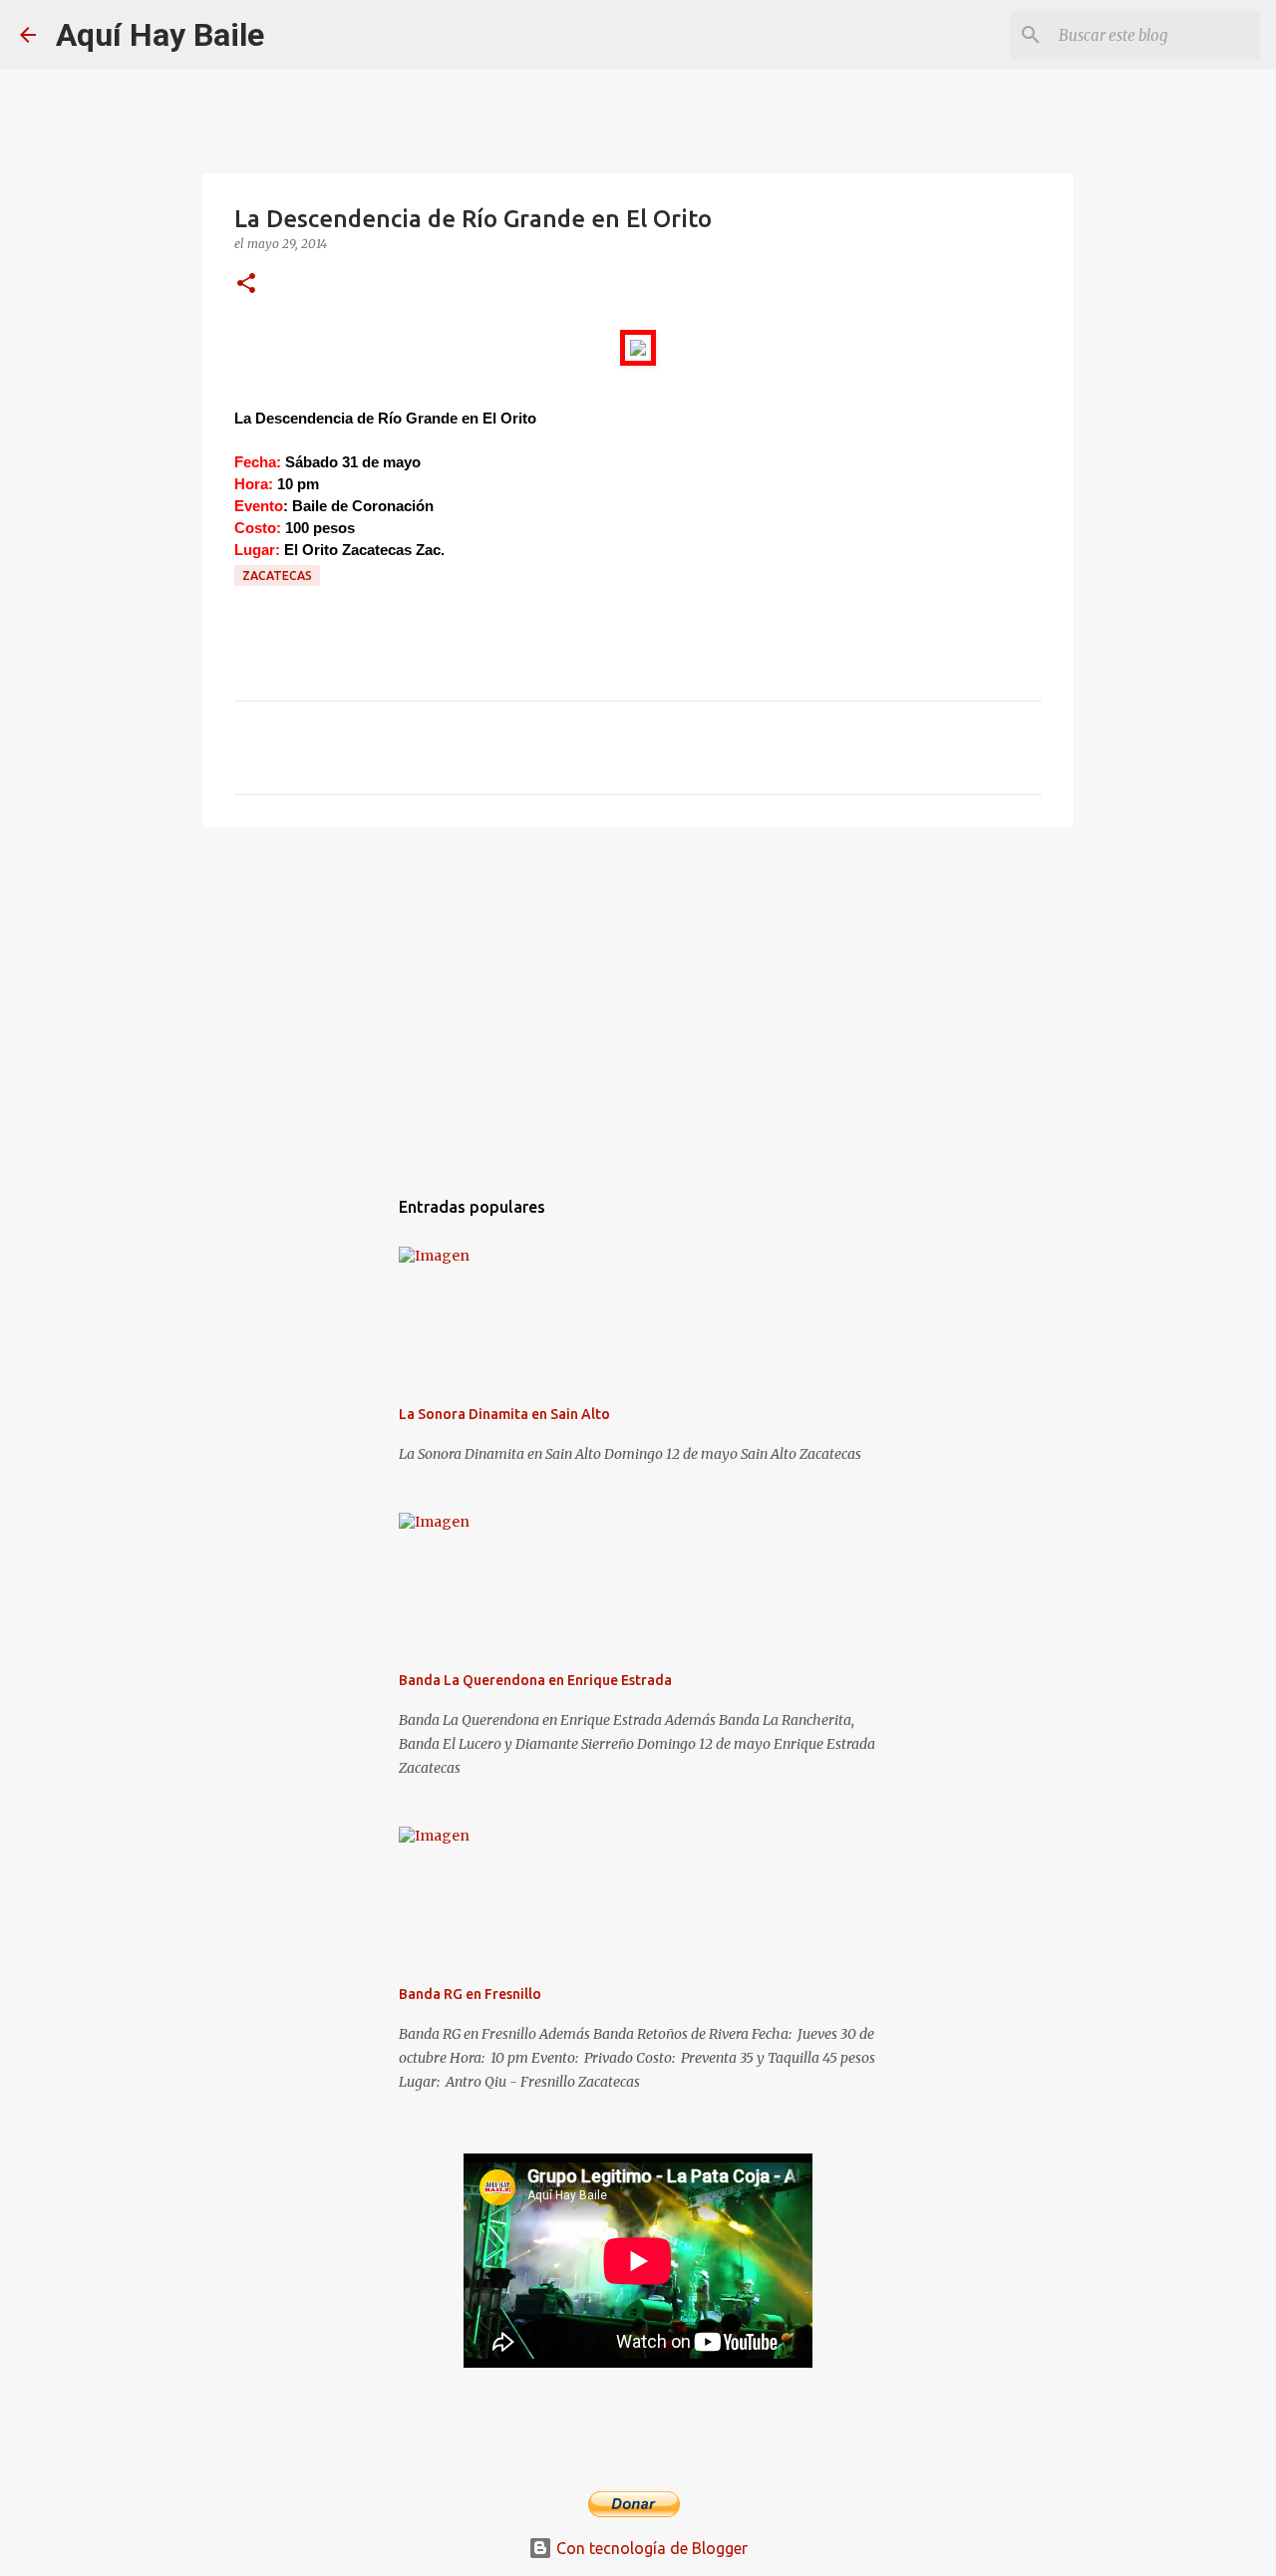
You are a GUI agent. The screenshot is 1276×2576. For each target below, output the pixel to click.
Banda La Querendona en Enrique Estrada (535, 1680)
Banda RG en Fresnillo (470, 1994)
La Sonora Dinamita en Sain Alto (504, 1414)
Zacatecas (277, 575)
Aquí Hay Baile (160, 35)
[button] (246, 285)
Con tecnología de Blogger (650, 2548)
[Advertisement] (638, 997)
